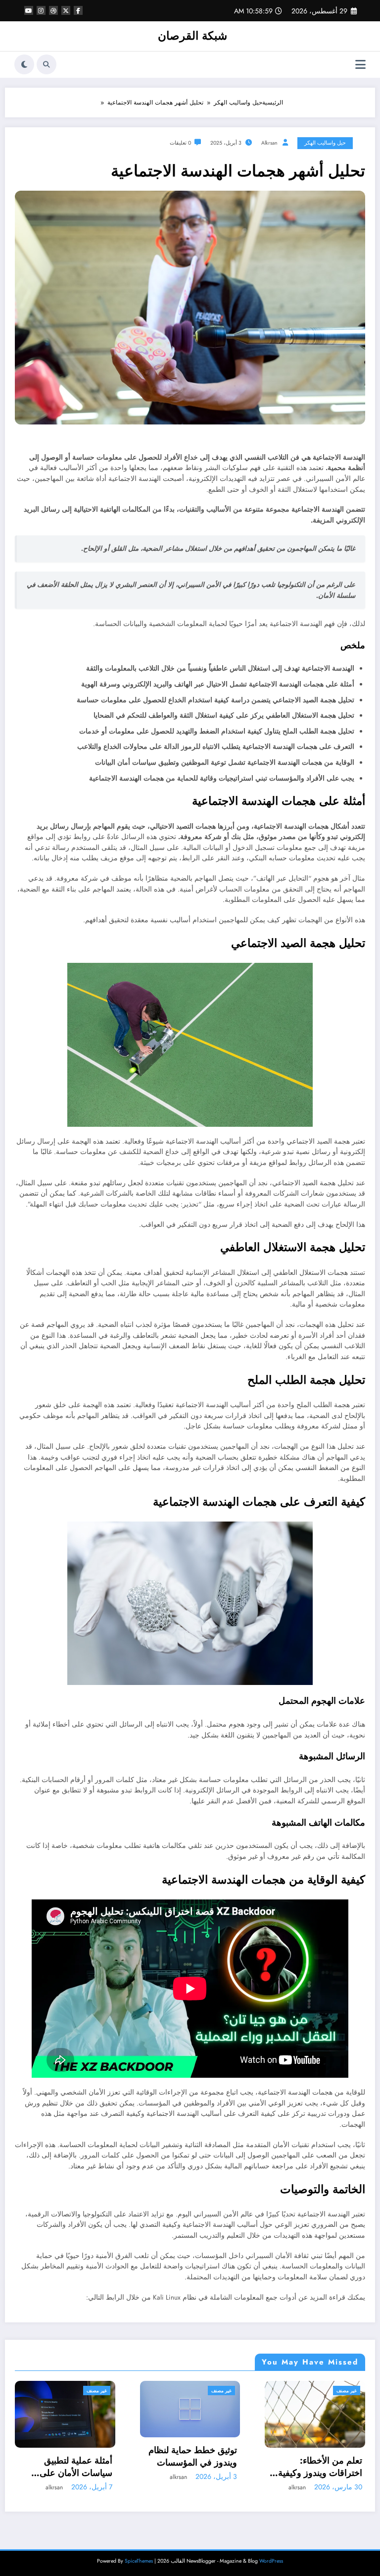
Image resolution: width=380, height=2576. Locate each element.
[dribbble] (53, 10)
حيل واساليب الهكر (325, 143)
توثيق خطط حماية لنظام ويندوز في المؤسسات (68, 2457)
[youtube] (29, 10)
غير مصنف (97, 2391)
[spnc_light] (24, 64)
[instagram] (41, 10)
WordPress (271, 2561)
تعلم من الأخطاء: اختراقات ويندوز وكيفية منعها (195, 2467)
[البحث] (47, 64)
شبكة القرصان (192, 36)
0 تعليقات (180, 143)
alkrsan (269, 143)
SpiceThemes (139, 2561)
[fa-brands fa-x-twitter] (66, 10)
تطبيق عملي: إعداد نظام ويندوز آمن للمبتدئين (318, 2467)
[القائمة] (360, 65)
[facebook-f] (78, 10)
